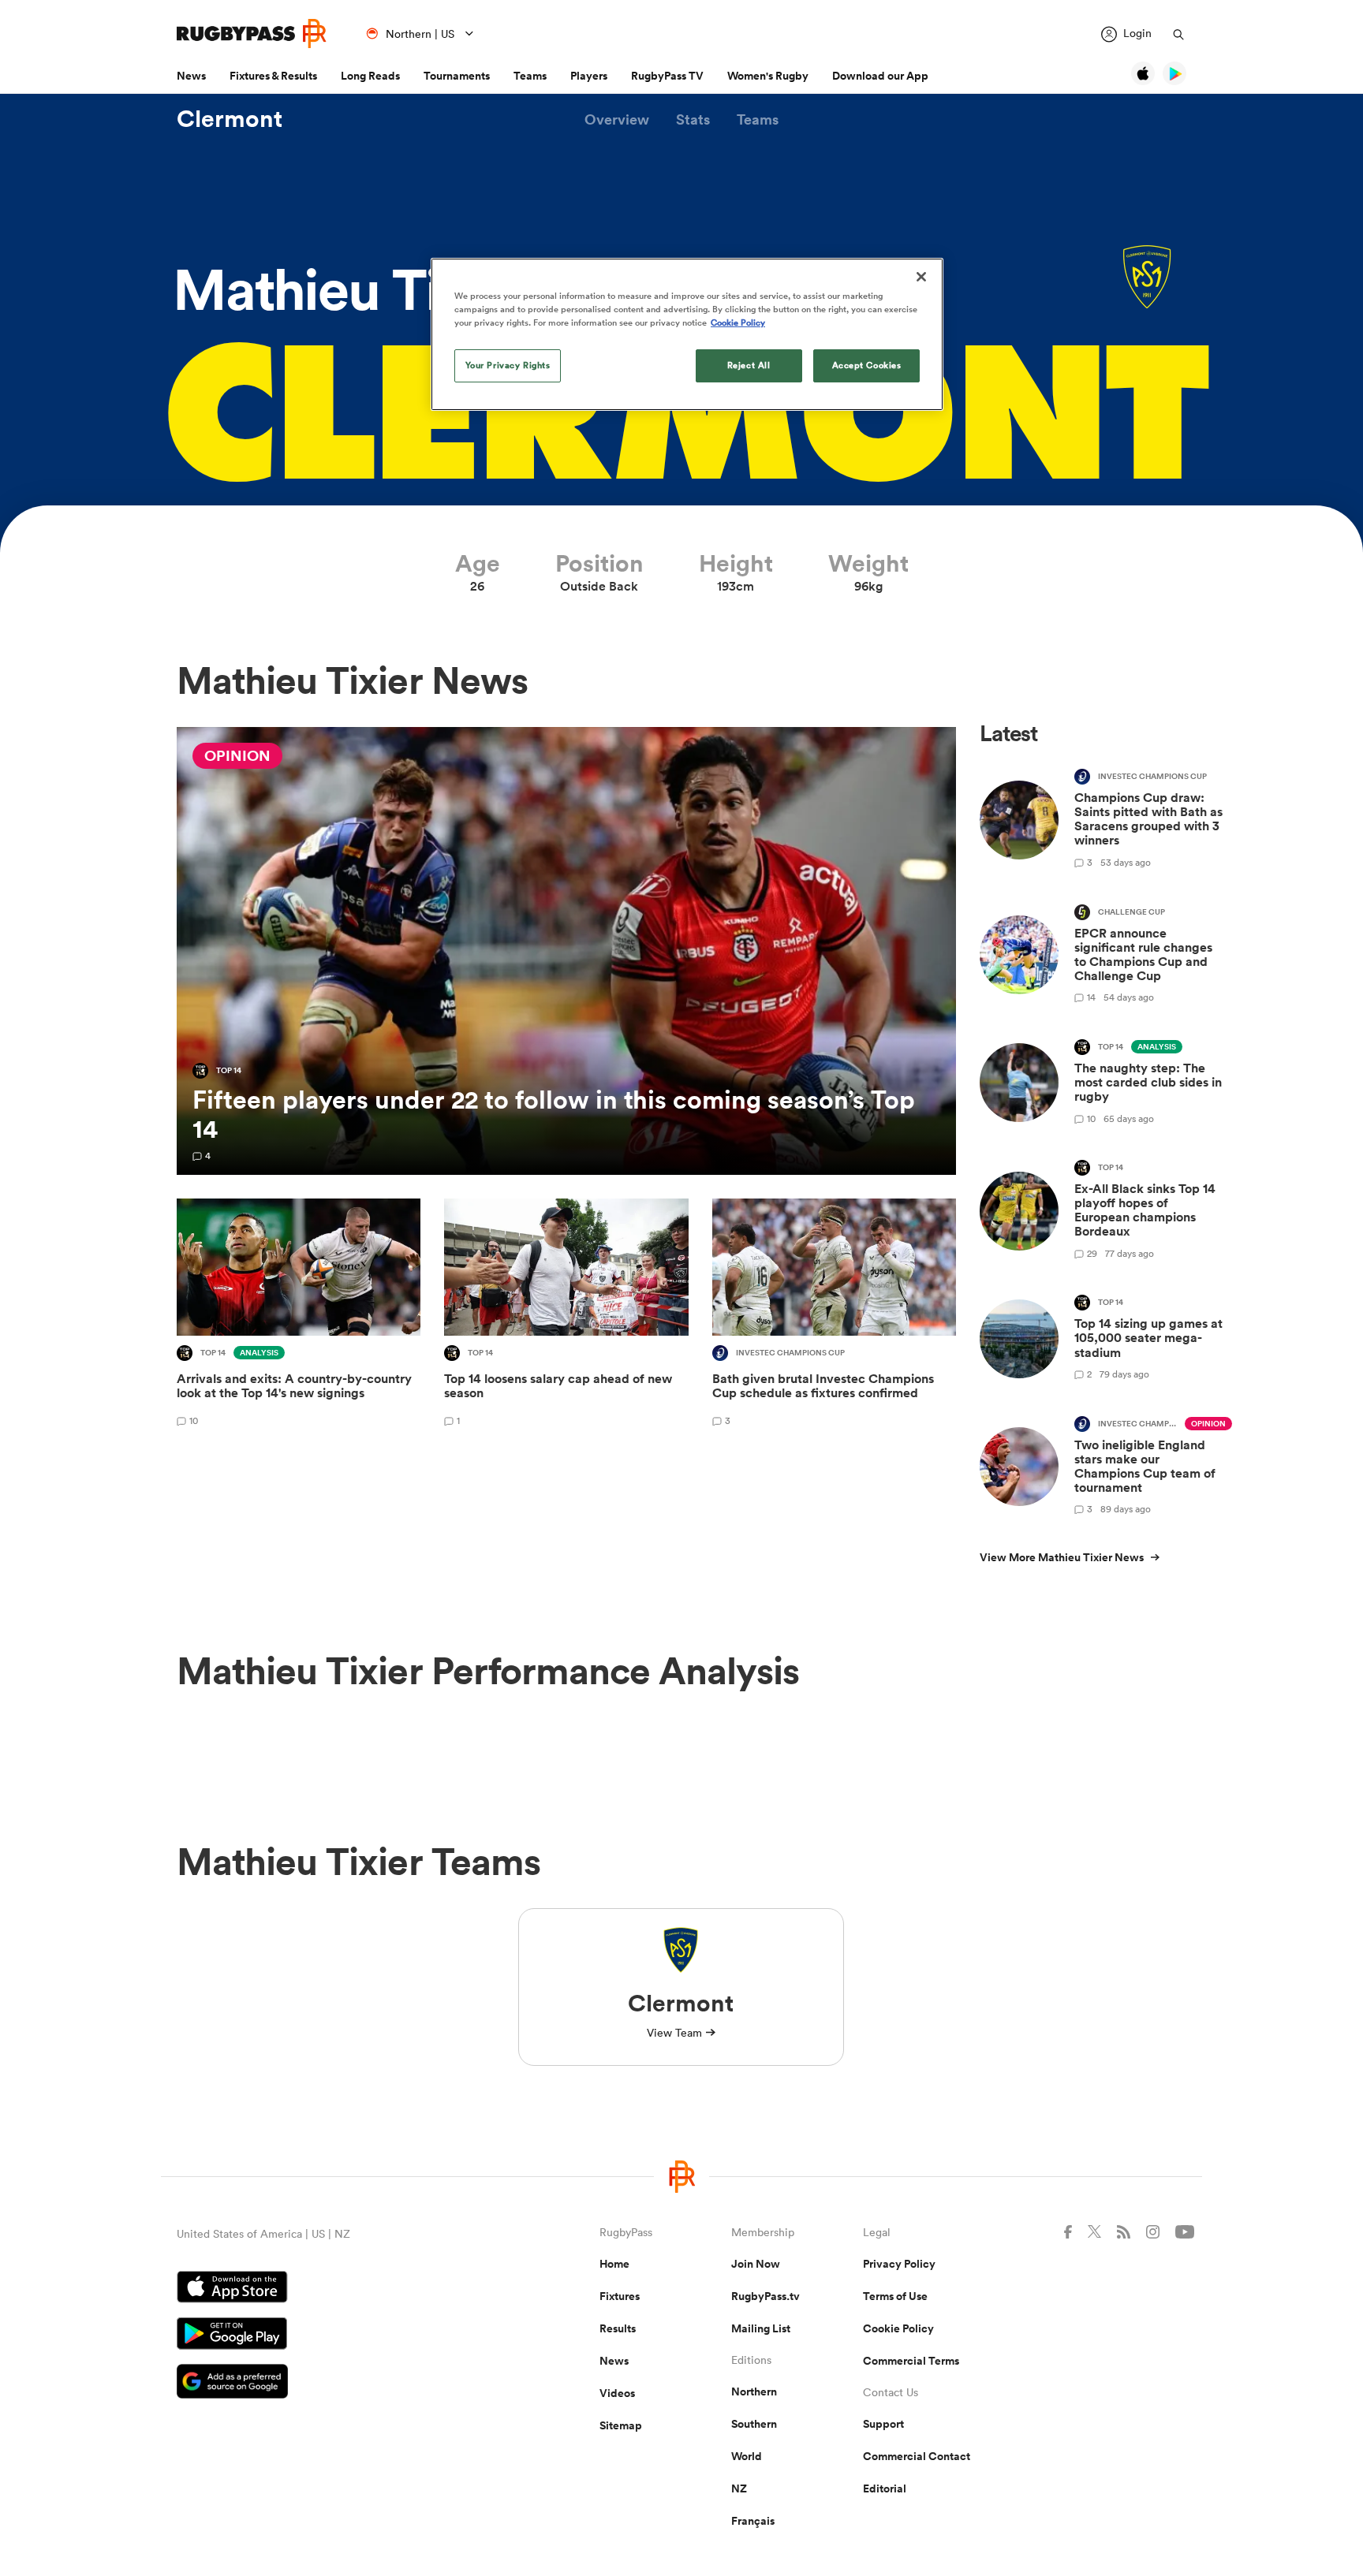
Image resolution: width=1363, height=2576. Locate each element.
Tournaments (457, 76)
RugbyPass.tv (766, 2296)
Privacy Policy (899, 2264)
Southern (754, 2424)
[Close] (921, 277)
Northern (754, 2391)
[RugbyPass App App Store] (333, 2289)
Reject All (749, 365)
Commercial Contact (917, 2456)
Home (614, 2264)
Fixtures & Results (273, 76)
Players (589, 76)
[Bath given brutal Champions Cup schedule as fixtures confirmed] (834, 1315)
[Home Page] (252, 34)
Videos (617, 2393)
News (191, 76)
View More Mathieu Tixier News (1062, 1557)
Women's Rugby (768, 76)
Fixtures (620, 2296)
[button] (617, 119)
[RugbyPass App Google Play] (333, 2336)
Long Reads (370, 76)
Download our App (880, 76)
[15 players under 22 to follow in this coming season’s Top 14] (566, 951)
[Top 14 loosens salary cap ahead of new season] (566, 1315)
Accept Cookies (867, 365)
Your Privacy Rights (508, 365)
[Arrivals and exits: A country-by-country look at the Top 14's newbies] (299, 1315)
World (747, 2456)
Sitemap (621, 2425)
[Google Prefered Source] (333, 2383)
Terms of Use (895, 2296)
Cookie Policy (898, 2328)
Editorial (885, 2488)
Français (753, 2521)
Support (883, 2424)
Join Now (756, 2264)
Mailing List (761, 2328)
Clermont (230, 119)
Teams (530, 76)
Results (618, 2328)
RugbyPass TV (667, 76)
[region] (687, 334)
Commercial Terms (911, 2361)
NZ (739, 2488)
